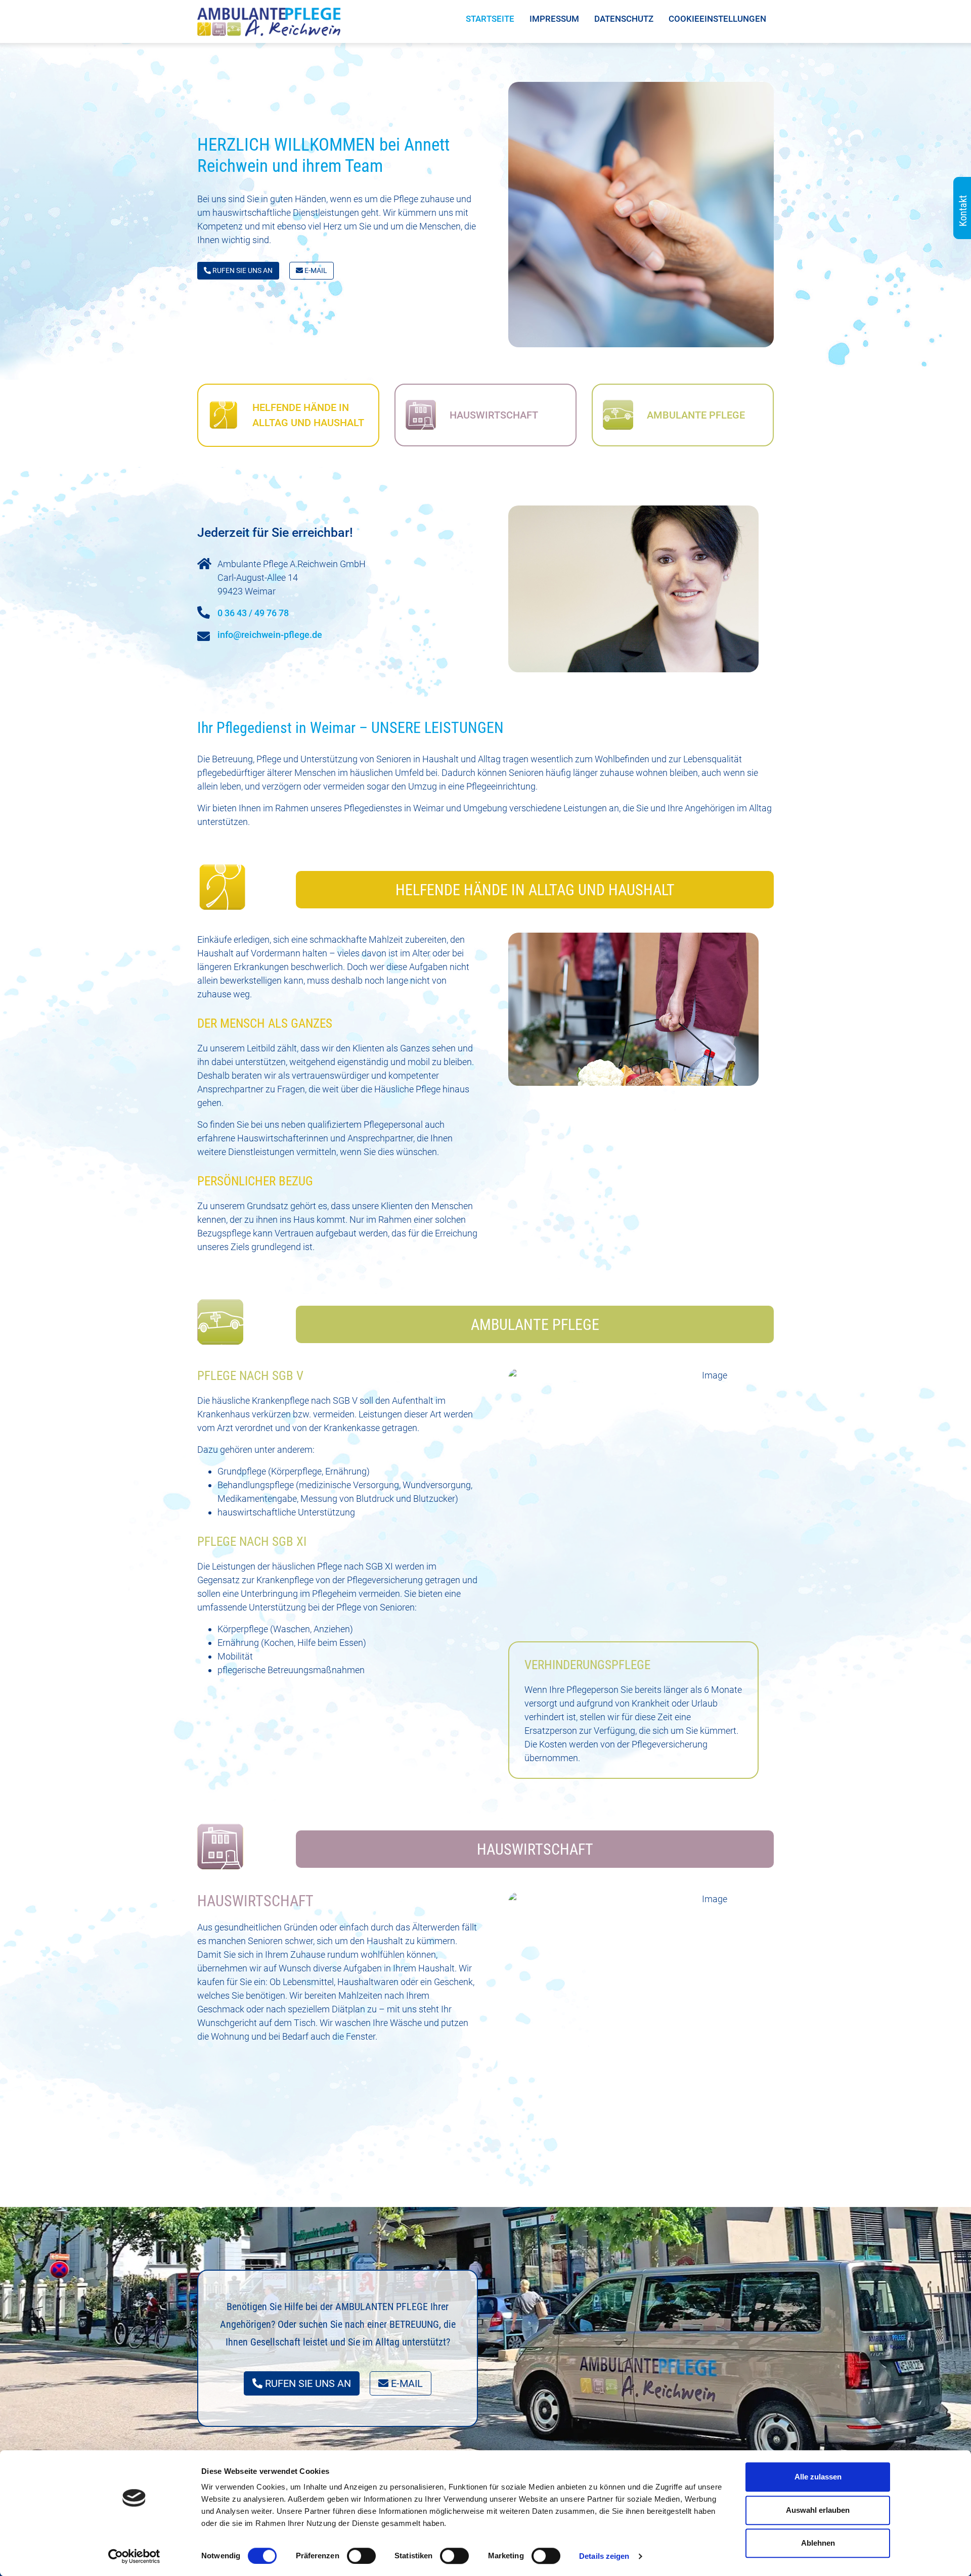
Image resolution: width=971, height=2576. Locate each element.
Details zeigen (604, 2556)
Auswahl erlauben (818, 2510)
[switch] (361, 2556)
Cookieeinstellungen (717, 19)
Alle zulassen (818, 2477)
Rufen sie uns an (242, 270)
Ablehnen (818, 2543)
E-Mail (315, 270)
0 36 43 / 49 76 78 (253, 613)
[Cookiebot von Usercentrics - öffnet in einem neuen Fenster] (134, 2556)
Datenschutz (624, 19)
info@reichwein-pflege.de (270, 635)
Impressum (554, 19)
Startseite (490, 19)
